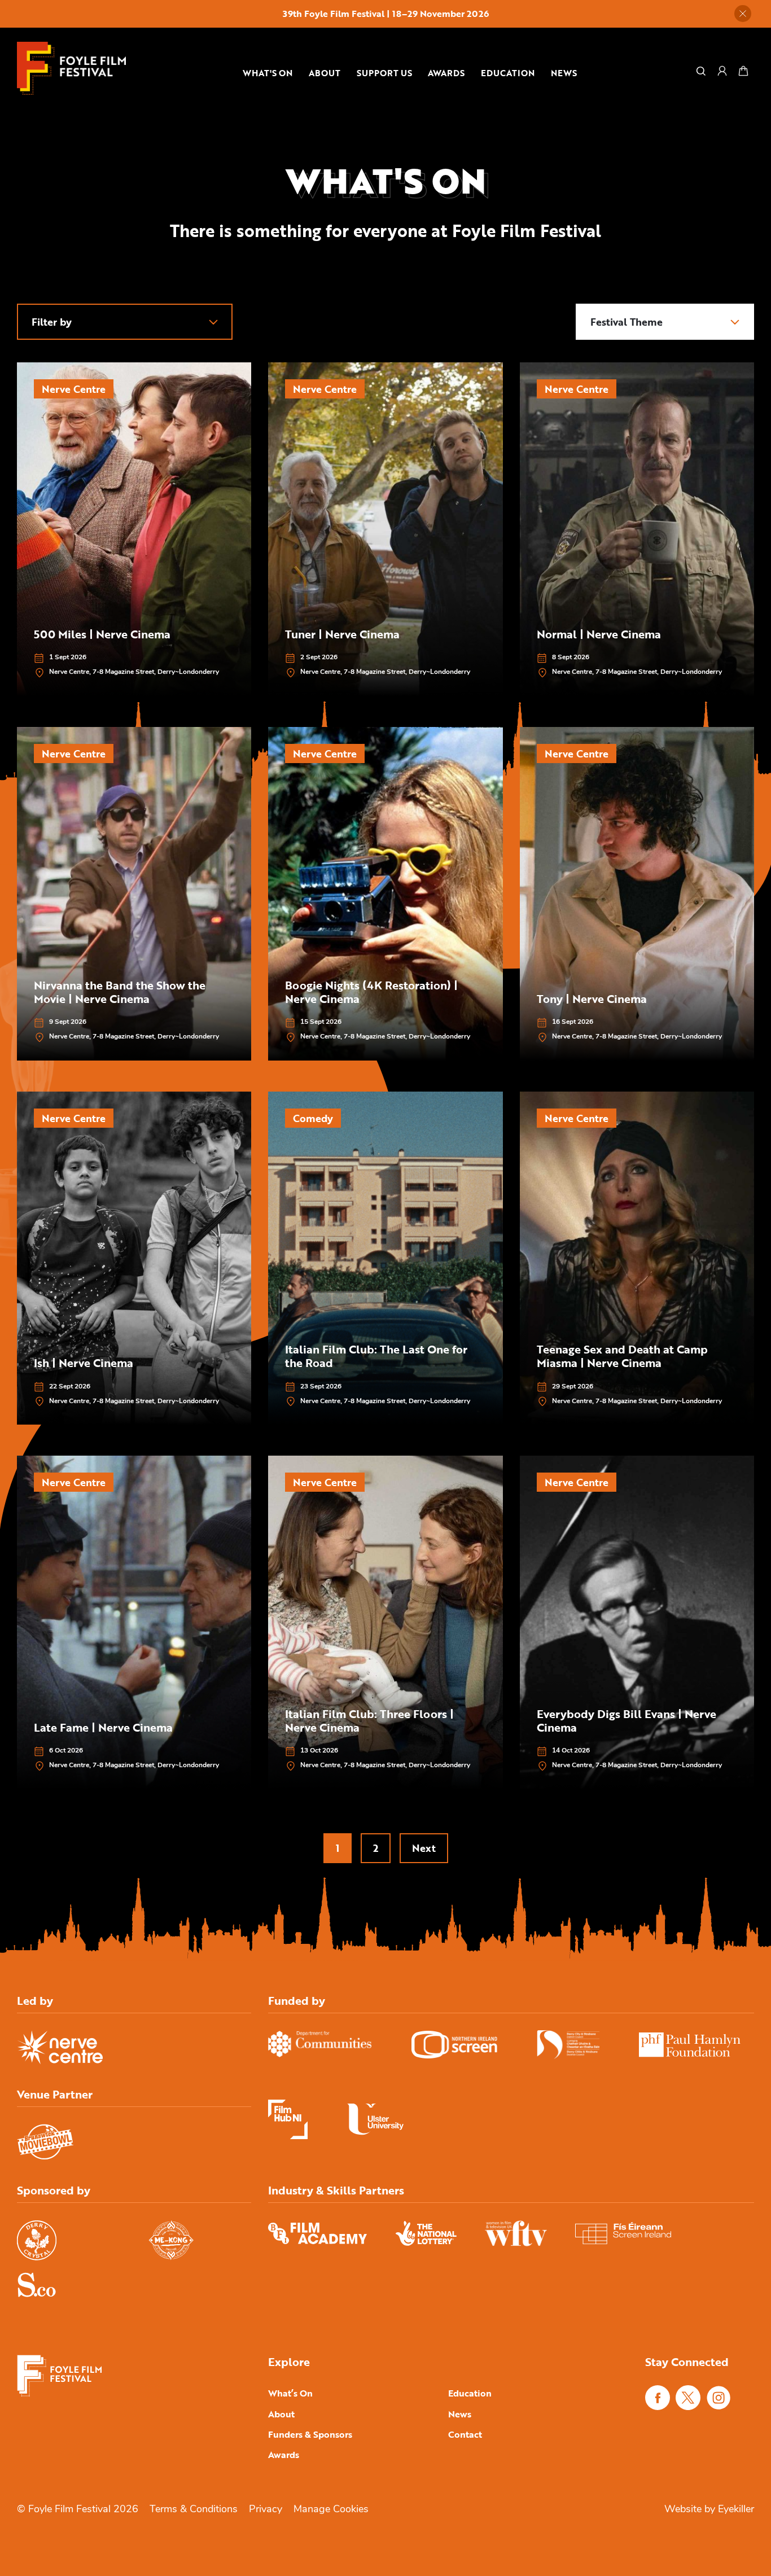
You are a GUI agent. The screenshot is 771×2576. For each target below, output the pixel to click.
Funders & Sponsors (310, 2434)
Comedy (313, 1118)
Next (424, 1848)
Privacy (266, 2510)
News (564, 73)
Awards (446, 73)
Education (508, 73)
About (325, 73)
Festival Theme (627, 322)
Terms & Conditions (194, 2510)
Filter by (52, 322)
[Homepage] (71, 68)
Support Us (384, 73)
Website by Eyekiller (709, 2510)
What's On (268, 73)
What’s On (290, 2393)
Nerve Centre (74, 389)
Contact (465, 2434)
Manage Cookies (331, 2510)
